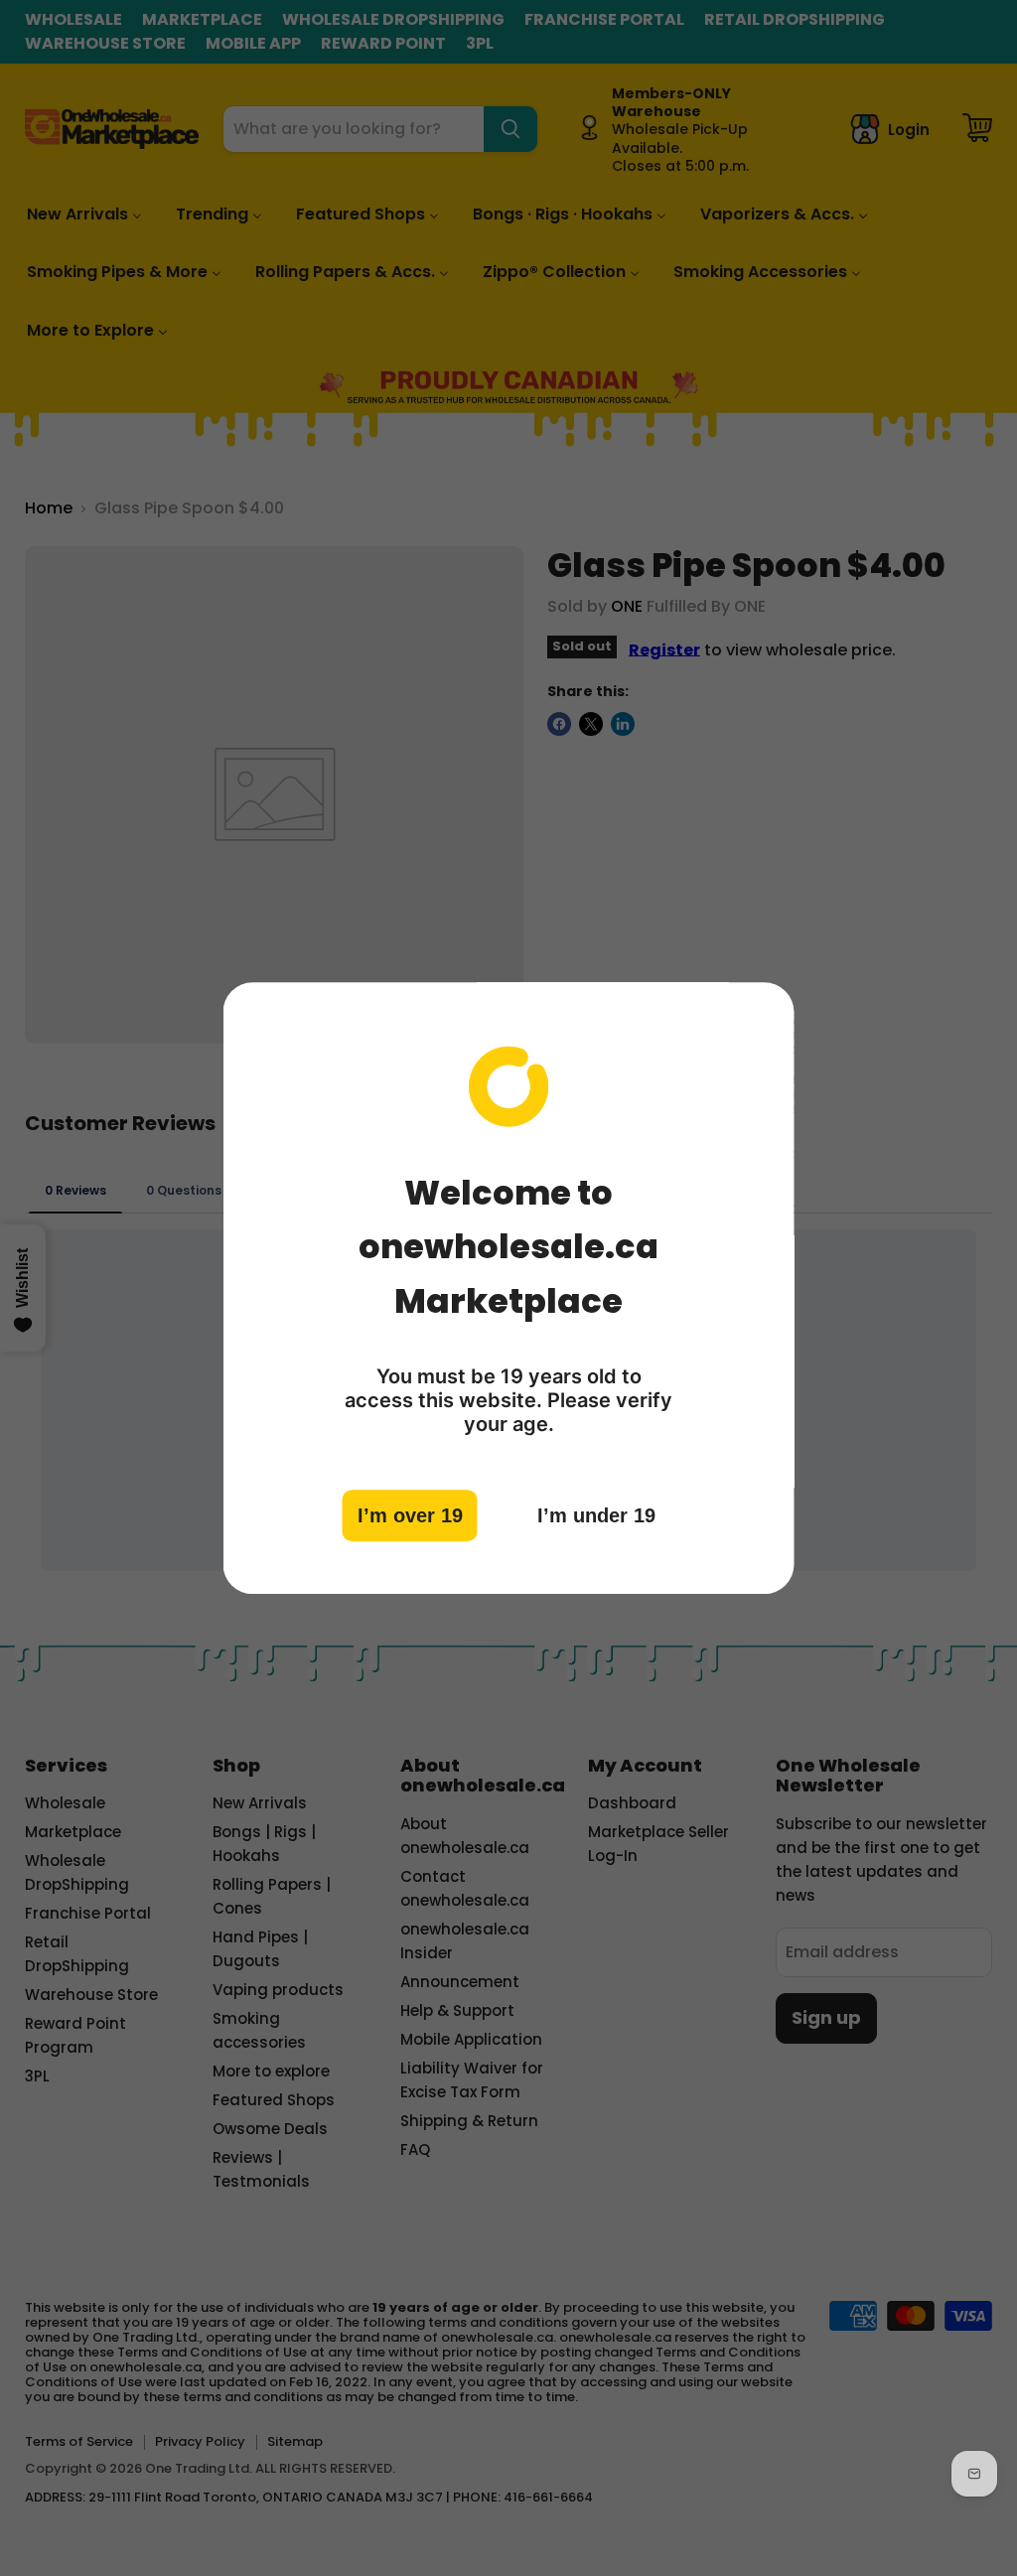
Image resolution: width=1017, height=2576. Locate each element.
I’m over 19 (410, 1515)
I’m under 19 (596, 1515)
